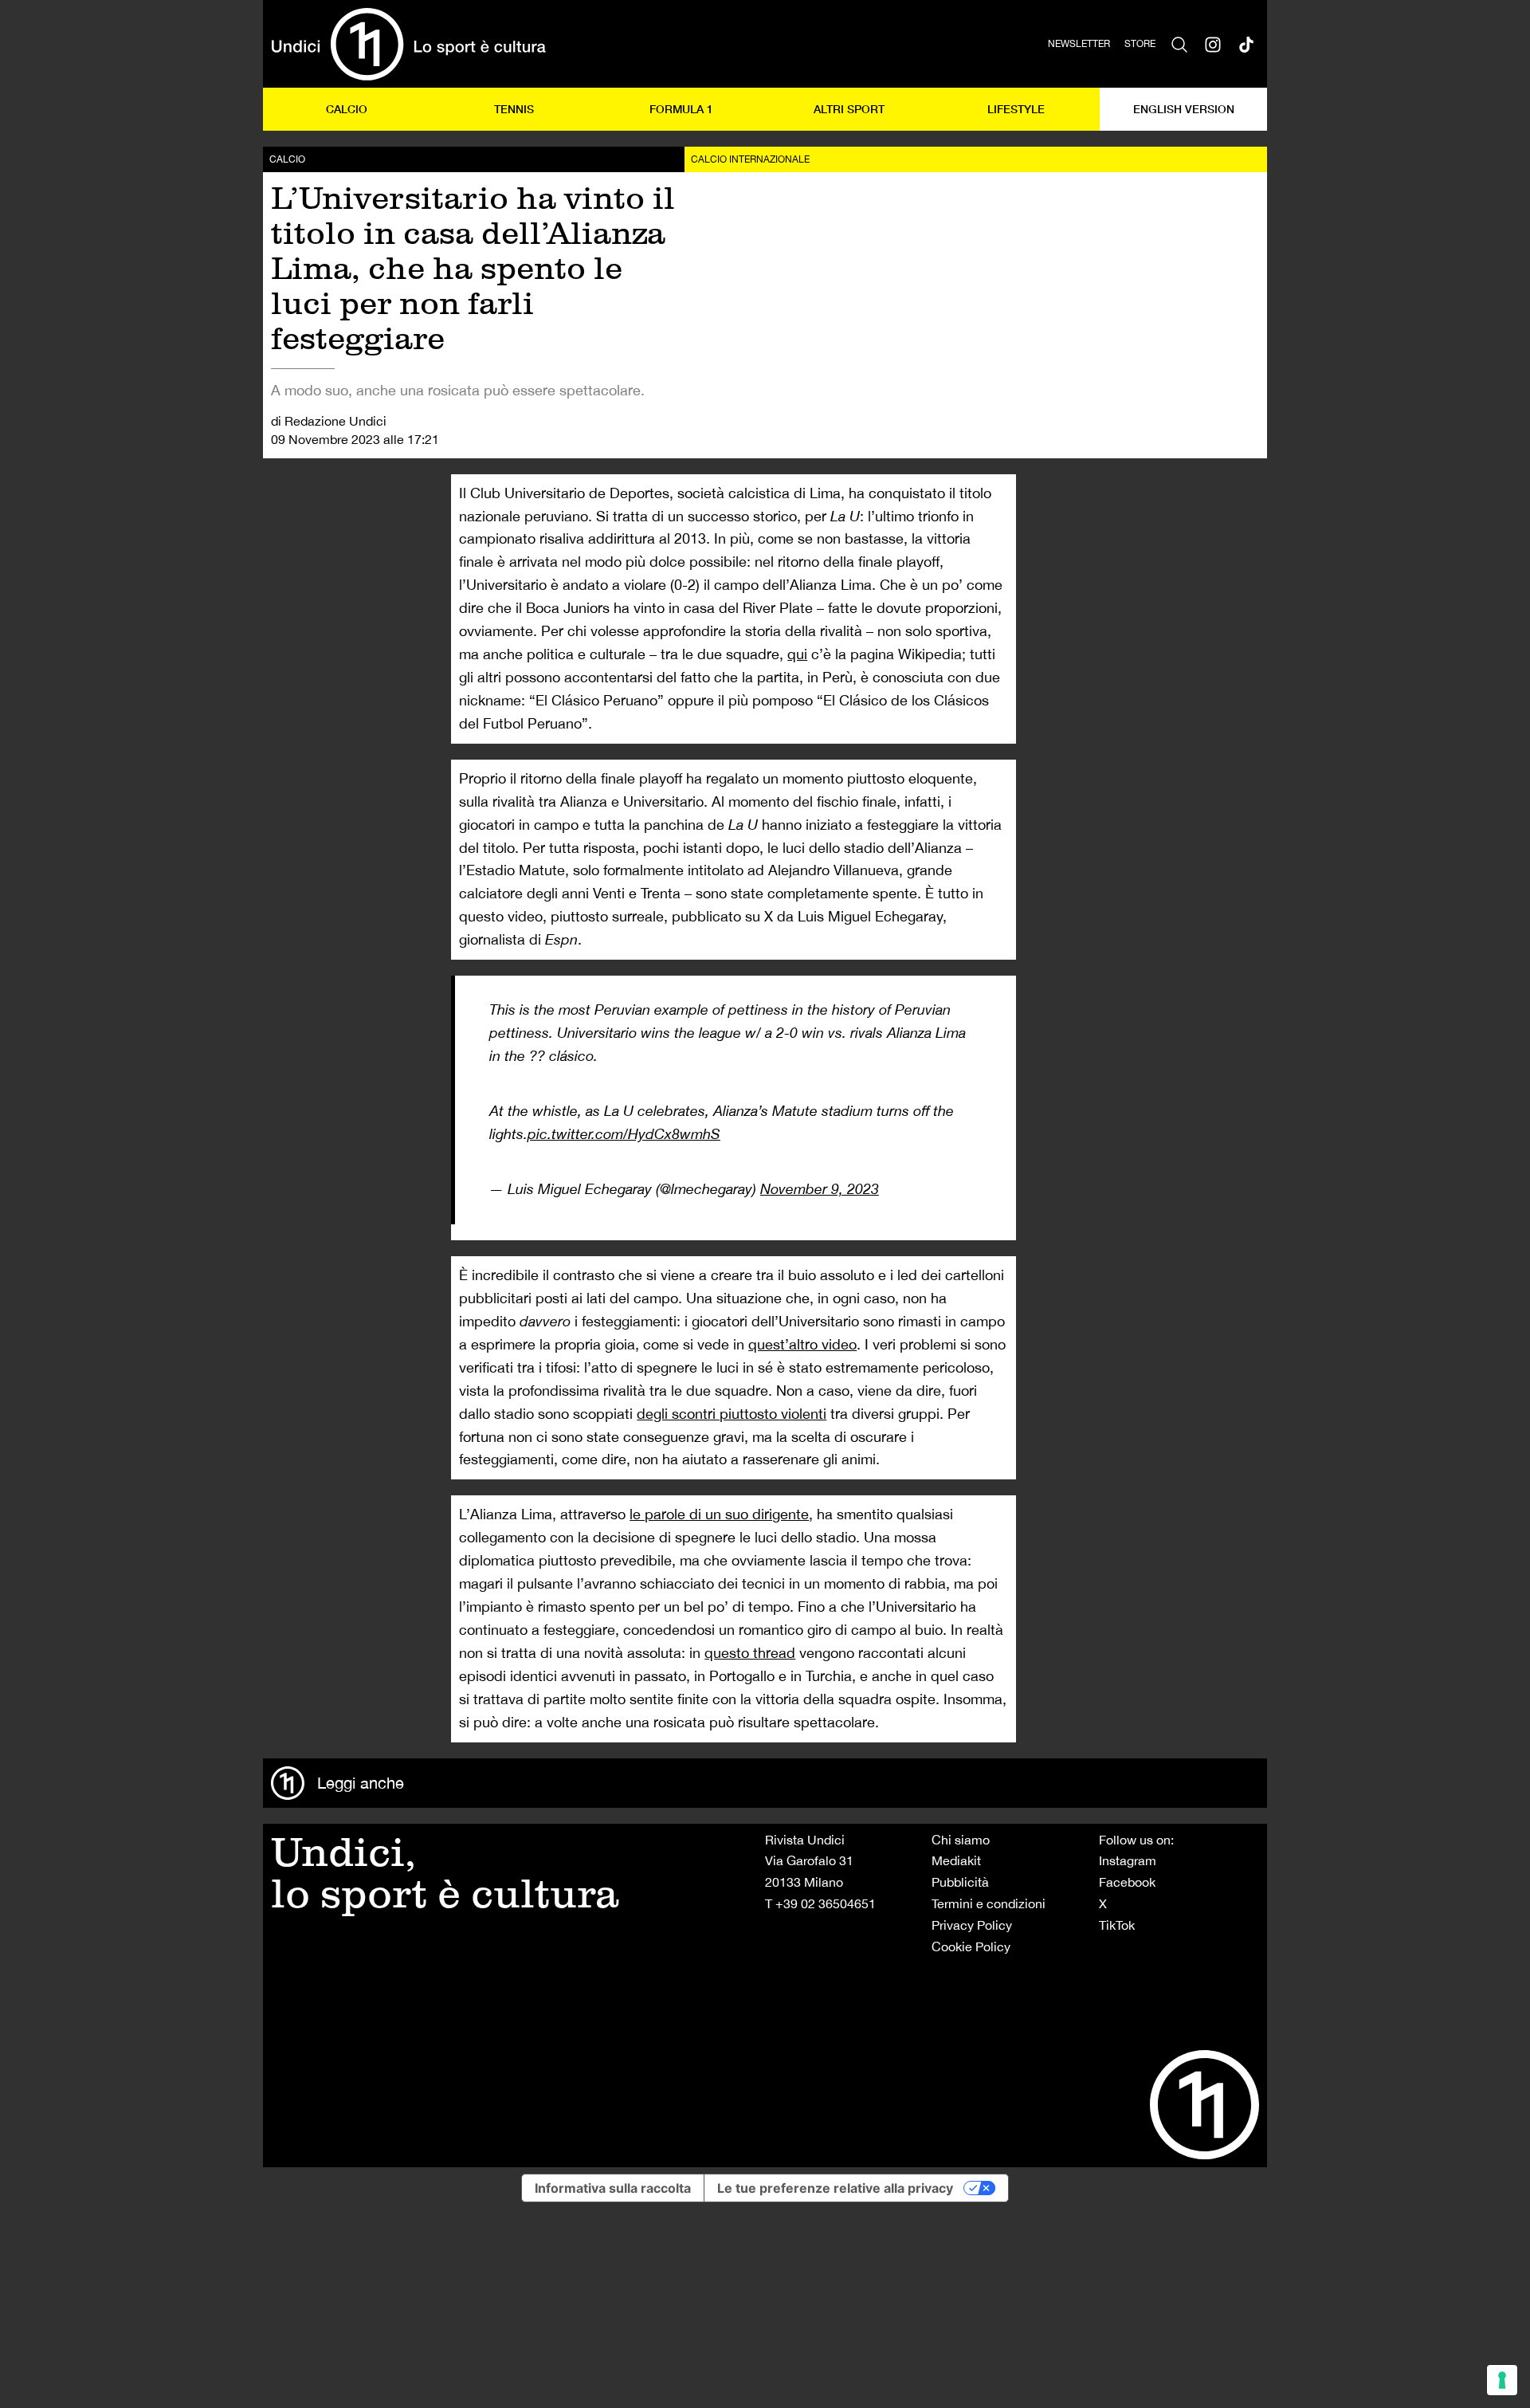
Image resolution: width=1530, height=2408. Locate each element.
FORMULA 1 (681, 109)
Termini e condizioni (989, 1903)
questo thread (750, 1653)
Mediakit (956, 1860)
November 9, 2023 (820, 1189)
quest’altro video (802, 1344)
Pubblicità (960, 1882)
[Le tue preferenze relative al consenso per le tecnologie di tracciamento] (1502, 2380)
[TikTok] (1246, 44)
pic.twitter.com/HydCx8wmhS (624, 1134)
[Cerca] (1179, 44)
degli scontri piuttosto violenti (732, 1414)
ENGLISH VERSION (1184, 109)
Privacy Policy (972, 1925)
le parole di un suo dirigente (719, 1514)
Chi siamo (961, 1840)
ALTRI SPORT (849, 109)
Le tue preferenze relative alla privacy (835, 2188)
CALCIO (347, 109)
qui (797, 654)
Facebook (1127, 1882)
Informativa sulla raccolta (613, 2188)
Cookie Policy (971, 1946)
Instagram (1128, 1860)
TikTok (1117, 1925)
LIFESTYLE (1016, 109)
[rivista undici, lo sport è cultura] (408, 44)
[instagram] (1213, 44)
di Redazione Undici (329, 421)
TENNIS (514, 109)
